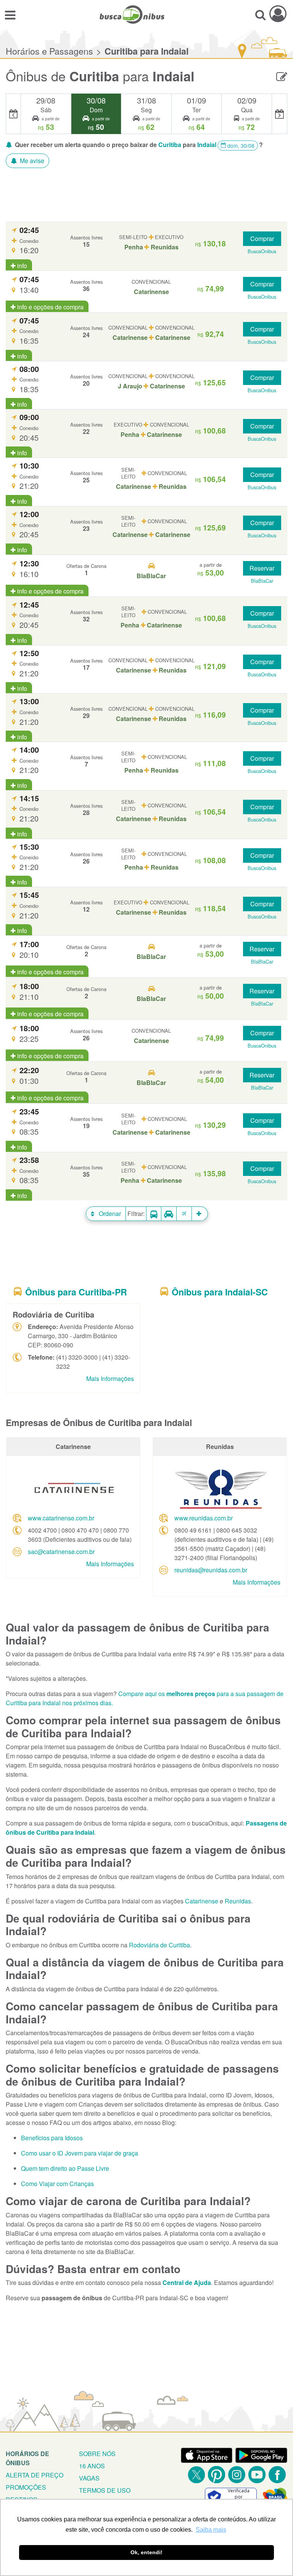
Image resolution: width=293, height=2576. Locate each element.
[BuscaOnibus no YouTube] (257, 2475)
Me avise (31, 161)
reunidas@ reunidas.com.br (211, 1570)
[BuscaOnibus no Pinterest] (217, 2475)
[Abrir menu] (10, 15)
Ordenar (109, 1214)
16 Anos (92, 2466)
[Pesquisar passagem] (260, 15)
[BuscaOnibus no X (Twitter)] (196, 2475)
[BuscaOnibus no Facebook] (277, 2475)
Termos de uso (105, 2490)
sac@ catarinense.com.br (61, 1552)
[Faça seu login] (278, 14)
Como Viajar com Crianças (57, 2184)
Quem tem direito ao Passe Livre (65, 2168)
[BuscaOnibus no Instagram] (237, 2475)
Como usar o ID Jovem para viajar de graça (80, 2153)
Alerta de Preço (35, 2475)
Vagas (89, 2478)
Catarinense (202, 1901)
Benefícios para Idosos (52, 2138)
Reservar (262, 568)
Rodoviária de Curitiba (159, 1945)
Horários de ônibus (27, 2458)
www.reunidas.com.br (204, 1518)
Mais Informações (110, 1379)
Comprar (262, 239)
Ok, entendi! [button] (146, 2552)
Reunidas (238, 1901)
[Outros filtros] (200, 1214)
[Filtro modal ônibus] (154, 1214)
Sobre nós (97, 2454)
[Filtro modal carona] (169, 1214)
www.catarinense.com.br (61, 1518)
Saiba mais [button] (211, 2530)
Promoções (26, 2487)
